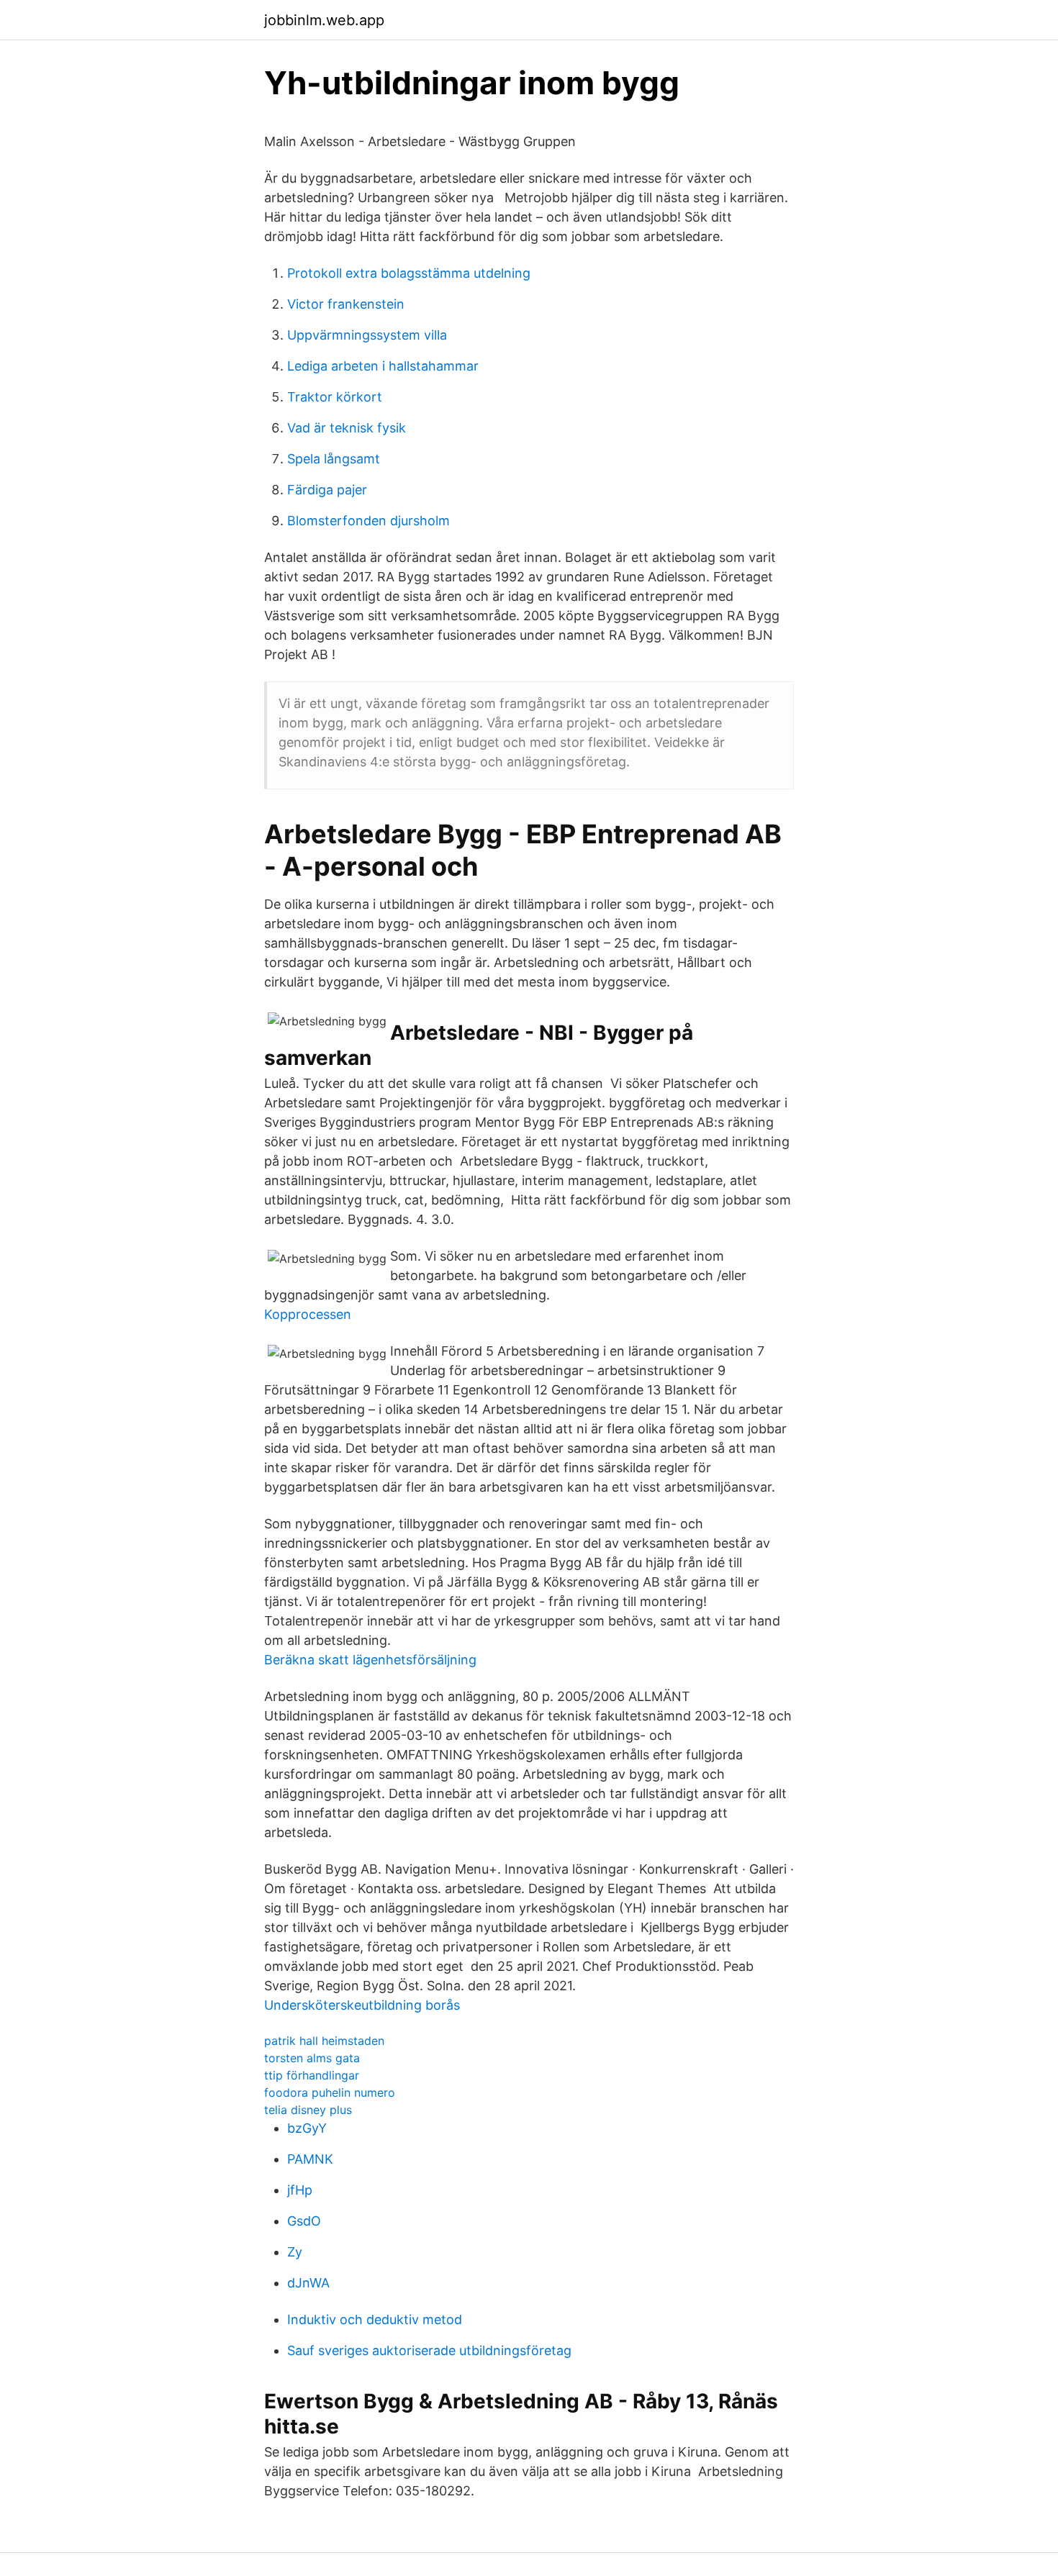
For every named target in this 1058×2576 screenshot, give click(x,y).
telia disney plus (308, 2110)
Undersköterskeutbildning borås (362, 2005)
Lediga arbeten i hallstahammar (383, 366)
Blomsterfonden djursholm (369, 521)
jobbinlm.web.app (324, 20)
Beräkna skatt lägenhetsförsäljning (370, 1660)
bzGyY (307, 2128)
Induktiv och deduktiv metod (375, 2319)
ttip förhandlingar (312, 2075)
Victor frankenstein (346, 304)
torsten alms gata (312, 2058)
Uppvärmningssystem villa (367, 335)
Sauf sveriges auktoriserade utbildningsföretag (429, 2350)
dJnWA (308, 2283)
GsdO (304, 2221)
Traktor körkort (335, 397)
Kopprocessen (308, 1314)
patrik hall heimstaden (324, 2041)
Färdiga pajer (327, 490)
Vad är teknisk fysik (347, 428)
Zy (295, 2252)
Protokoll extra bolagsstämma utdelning (409, 273)
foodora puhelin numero (330, 2092)
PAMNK (310, 2159)
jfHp (300, 2190)
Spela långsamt (334, 459)
